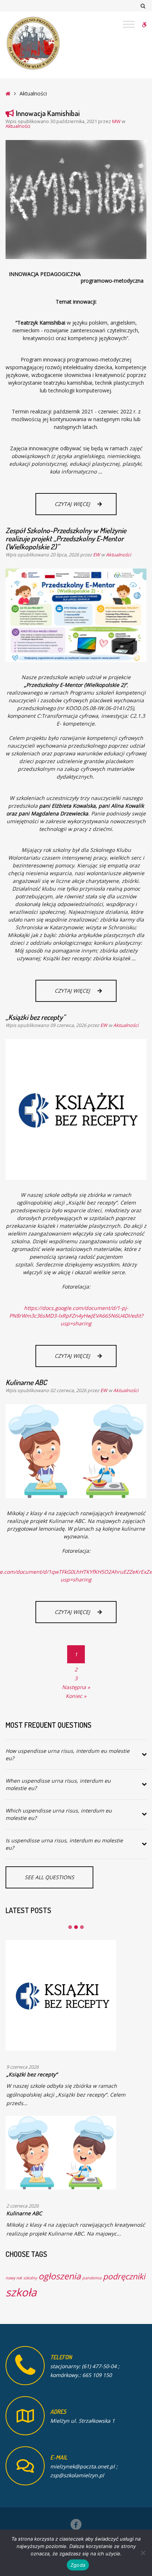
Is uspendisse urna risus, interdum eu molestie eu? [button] (64, 1844)
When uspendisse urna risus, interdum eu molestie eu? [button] (58, 1784)
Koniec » (76, 1696)
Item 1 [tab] (70, 1927)
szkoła (21, 2292)
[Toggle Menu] (129, 24)
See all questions (49, 1877)
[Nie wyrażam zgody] (143, 2553)
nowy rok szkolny (21, 2278)
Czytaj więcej (86, 507)
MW (117, 121)
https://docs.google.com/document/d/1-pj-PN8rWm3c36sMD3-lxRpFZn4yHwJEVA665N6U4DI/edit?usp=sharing (76, 1316)
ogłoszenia (60, 2276)
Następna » (76, 1687)
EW (97, 555)
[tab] (76, 1755)
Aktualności (18, 126)
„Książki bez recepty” (35, 1017)
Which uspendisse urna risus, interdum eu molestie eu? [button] (59, 1814)
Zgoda (78, 2565)
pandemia (92, 2278)
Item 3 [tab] (82, 1927)
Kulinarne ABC (26, 1382)
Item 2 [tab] (76, 1927)
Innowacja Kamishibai (48, 113)
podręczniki (124, 2276)
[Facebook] (76, 2524)
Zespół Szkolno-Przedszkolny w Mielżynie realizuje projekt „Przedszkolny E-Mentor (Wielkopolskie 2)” (66, 538)
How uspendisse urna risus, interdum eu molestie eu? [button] (68, 1754)
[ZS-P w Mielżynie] (33, 43)
